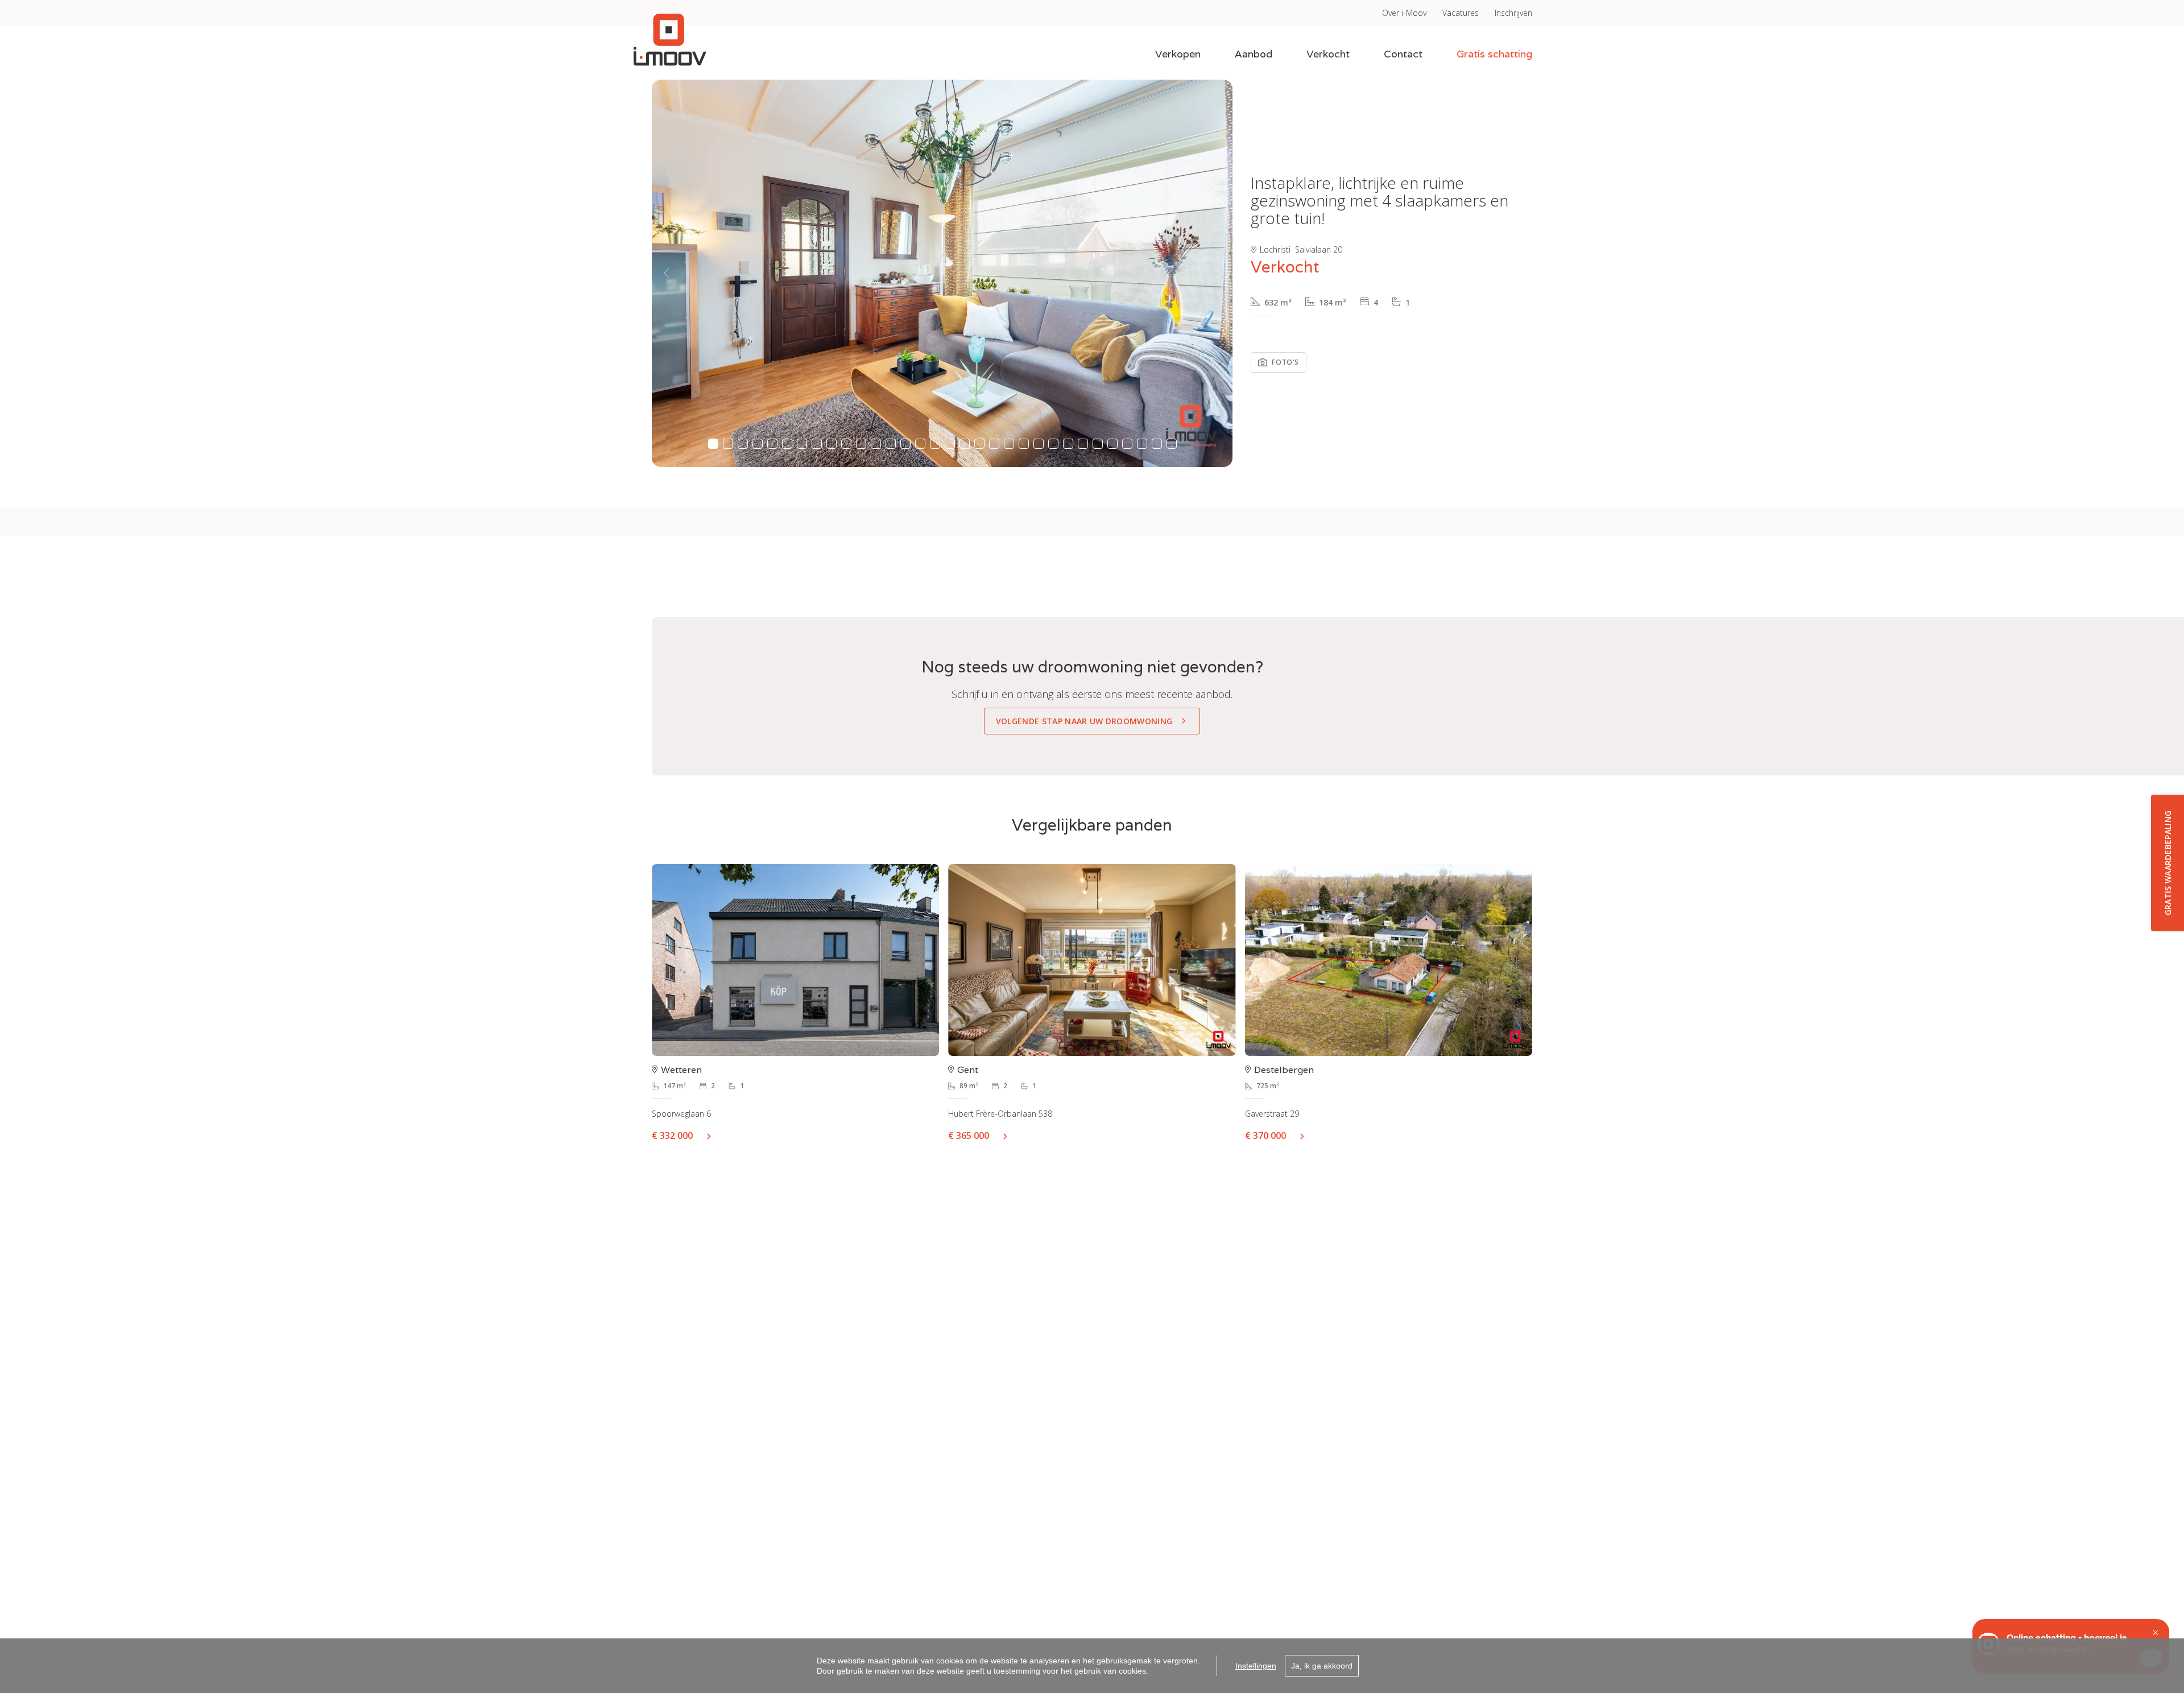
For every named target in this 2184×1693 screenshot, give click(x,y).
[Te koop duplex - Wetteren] (795, 960)
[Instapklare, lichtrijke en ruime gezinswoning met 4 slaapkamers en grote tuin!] (942, 273)
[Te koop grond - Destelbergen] (1389, 960)
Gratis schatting (1494, 54)
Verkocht (1328, 54)
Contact (1403, 54)
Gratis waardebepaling (2168, 863)
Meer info (713, 1135)
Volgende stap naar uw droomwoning (1084, 721)
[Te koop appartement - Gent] (1092, 960)
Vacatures (1461, 13)
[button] (666, 273)
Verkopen (1178, 54)
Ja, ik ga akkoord (1322, 1666)
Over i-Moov (1404, 13)
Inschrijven (1513, 13)
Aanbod (1254, 54)
